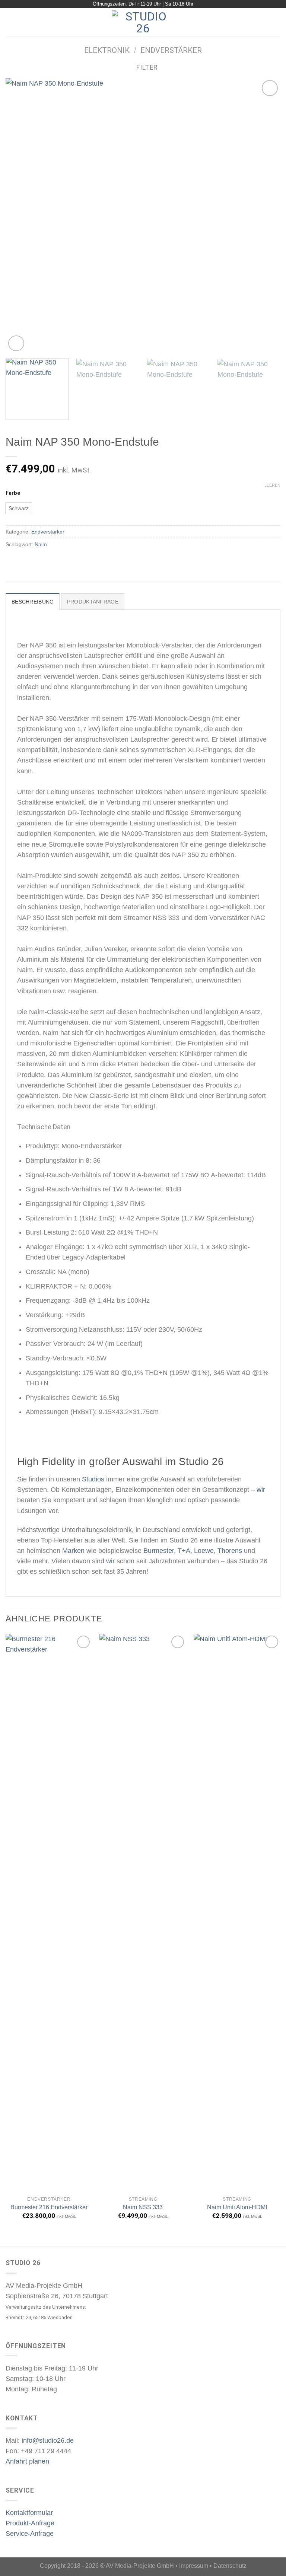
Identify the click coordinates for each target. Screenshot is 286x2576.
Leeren (272, 485)
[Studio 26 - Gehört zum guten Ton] (143, 22)
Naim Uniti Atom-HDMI (237, 2207)
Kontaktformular (29, 2513)
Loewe (204, 1551)
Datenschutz (230, 2566)
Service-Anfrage (30, 2534)
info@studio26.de (48, 2440)
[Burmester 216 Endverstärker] (49, 1913)
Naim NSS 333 (143, 2207)
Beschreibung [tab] (33, 602)
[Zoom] (16, 343)
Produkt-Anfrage (30, 2523)
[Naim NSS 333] (143, 1913)
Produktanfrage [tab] (93, 602)
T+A (184, 1551)
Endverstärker (171, 50)
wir (261, 1490)
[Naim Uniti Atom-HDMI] (237, 1913)
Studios (93, 1479)
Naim (41, 544)
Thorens (230, 1551)
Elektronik (107, 50)
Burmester (159, 1551)
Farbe (13, 493)
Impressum (194, 2566)
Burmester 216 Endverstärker (49, 2207)
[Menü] (11, 22)
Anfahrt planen (27, 2461)
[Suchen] (277, 22)
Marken (73, 1551)
